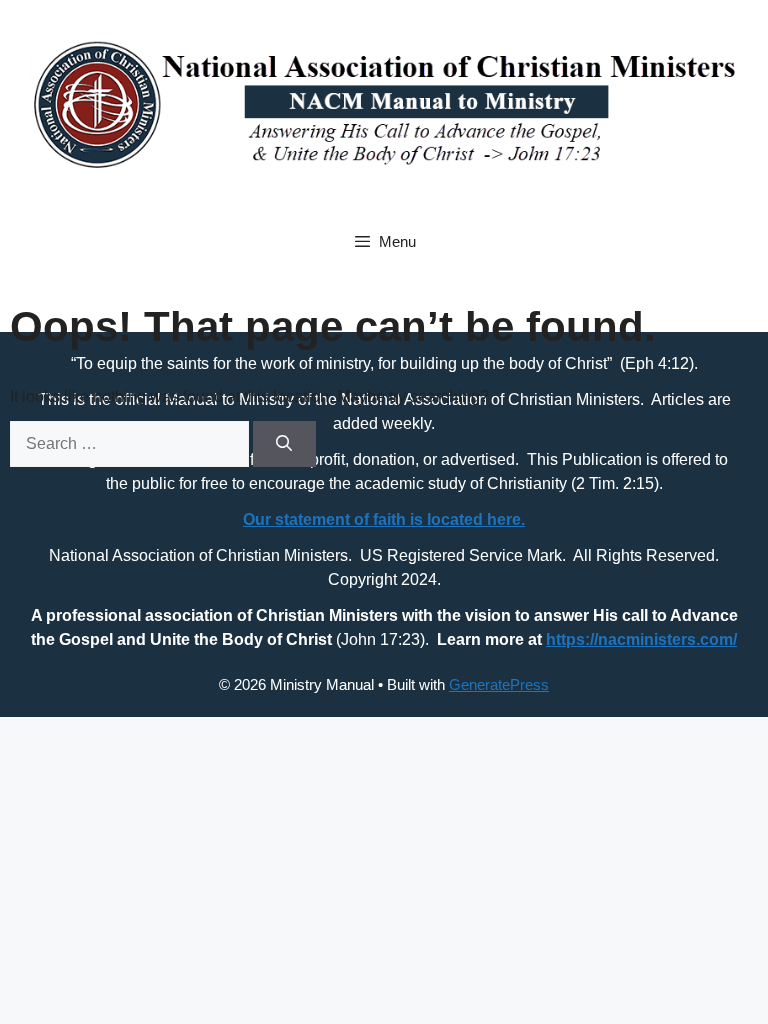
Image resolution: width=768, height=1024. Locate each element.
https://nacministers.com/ (641, 639)
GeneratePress (499, 684)
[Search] (284, 444)
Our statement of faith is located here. (384, 519)
